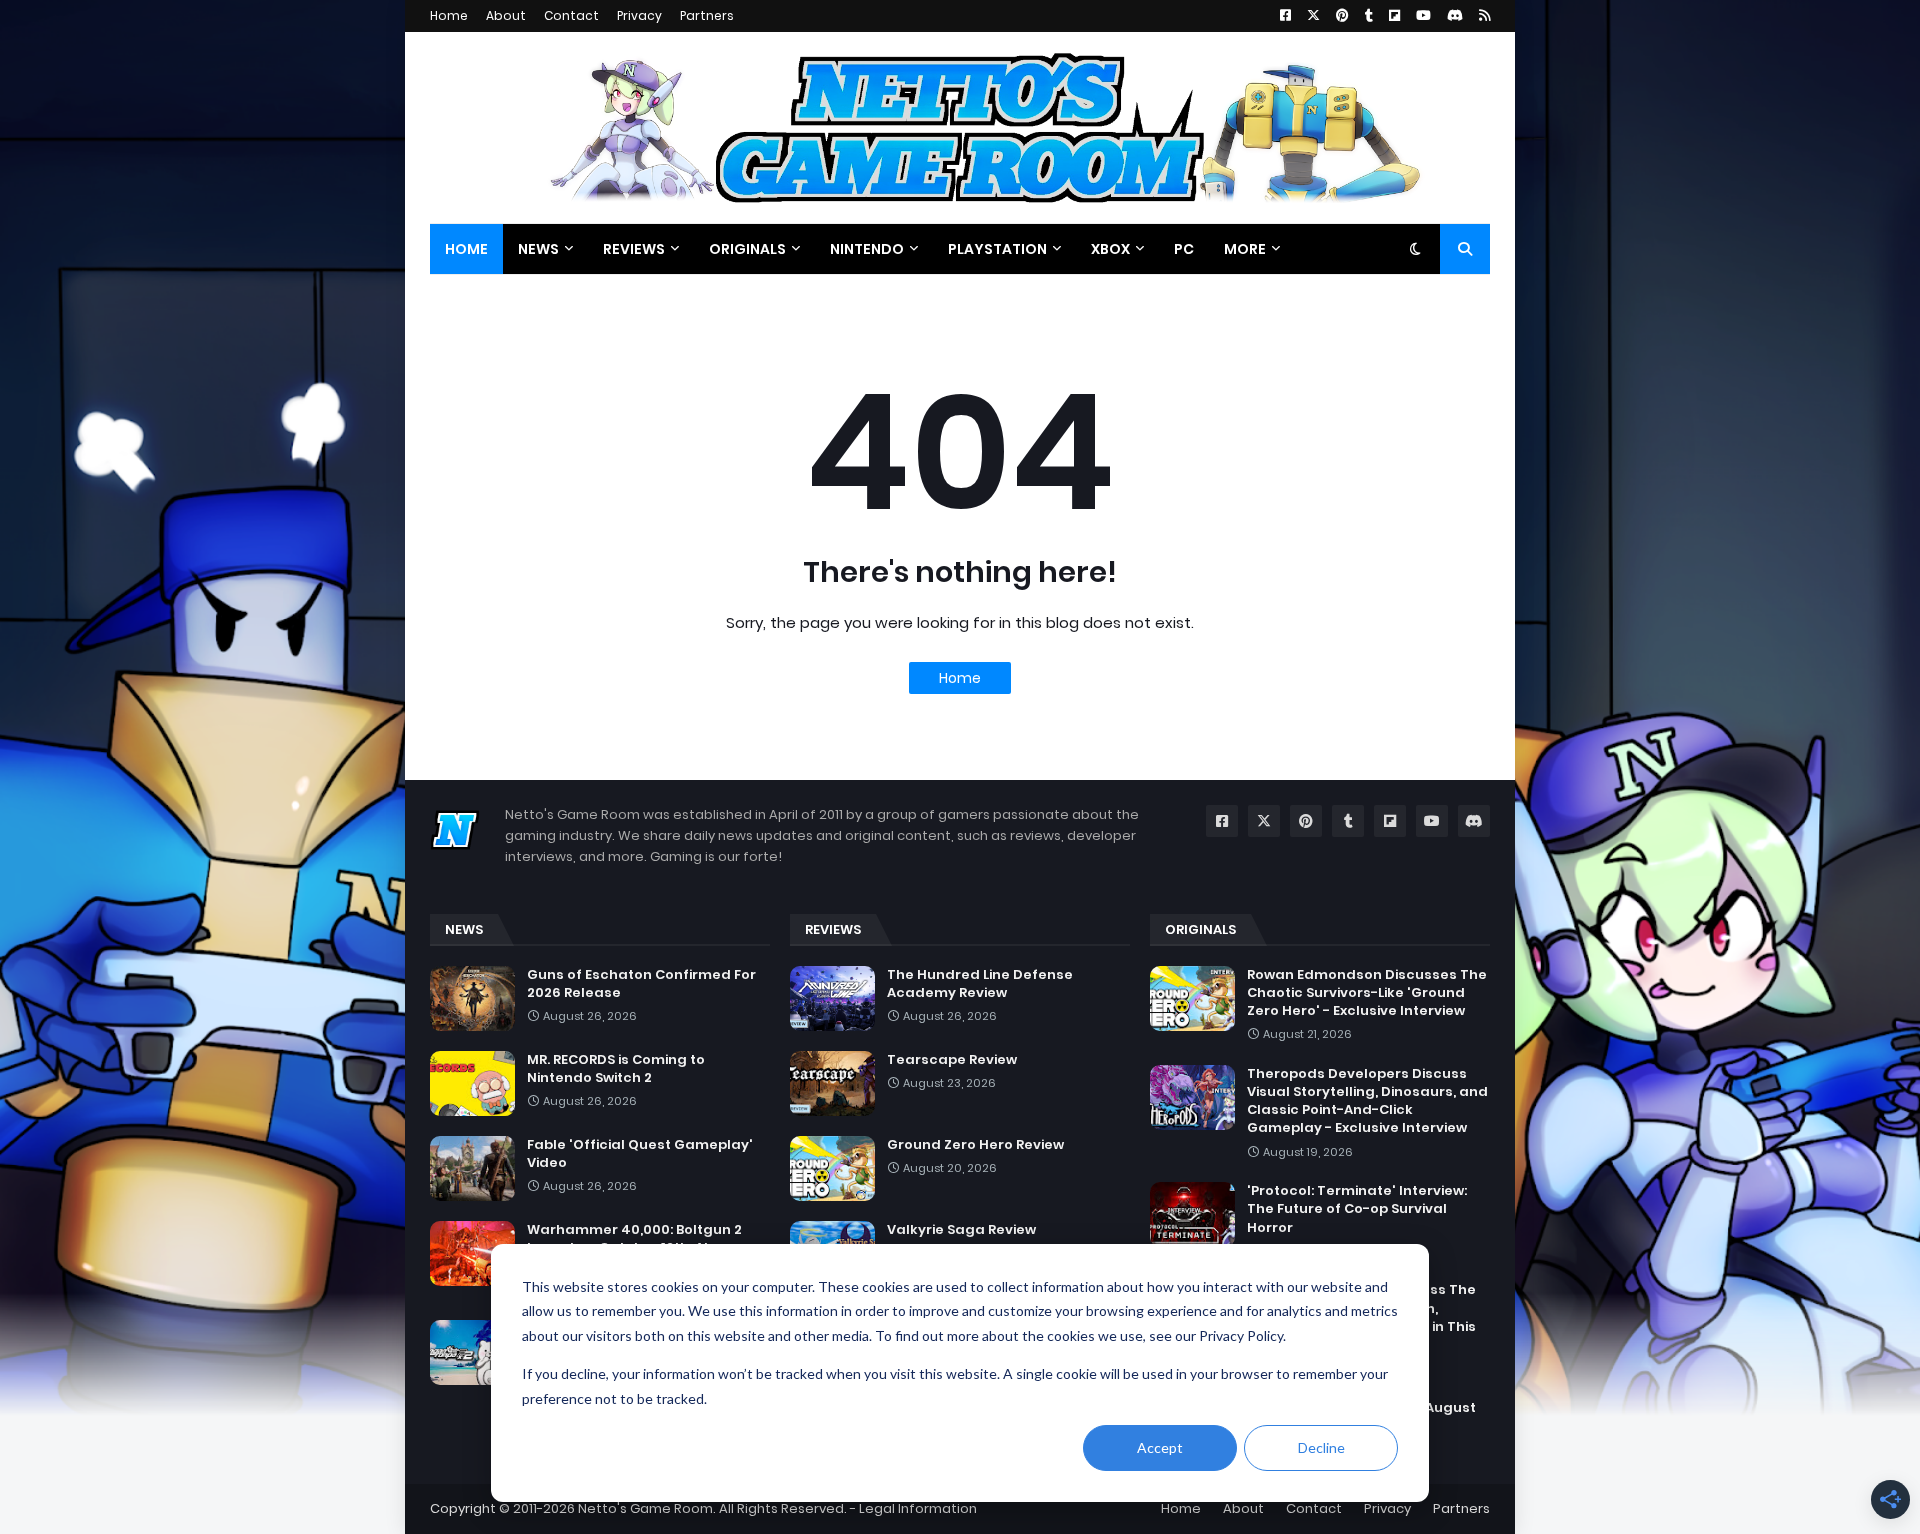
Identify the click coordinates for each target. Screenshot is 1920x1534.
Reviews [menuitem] (634, 249)
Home (449, 15)
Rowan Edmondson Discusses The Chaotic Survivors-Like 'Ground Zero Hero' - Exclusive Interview (1367, 993)
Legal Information (918, 1508)
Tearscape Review (952, 1060)
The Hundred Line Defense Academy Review (980, 984)
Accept (1160, 1447)
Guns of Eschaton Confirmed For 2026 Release (641, 984)
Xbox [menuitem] (1110, 249)
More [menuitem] (1245, 249)
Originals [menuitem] (747, 249)
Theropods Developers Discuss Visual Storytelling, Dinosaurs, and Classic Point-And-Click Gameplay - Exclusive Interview (1367, 1101)
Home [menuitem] (466, 249)
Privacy (639, 15)
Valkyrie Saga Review (961, 1230)
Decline (1321, 1447)
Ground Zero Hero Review (975, 1145)
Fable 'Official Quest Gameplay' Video (640, 1154)
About (506, 15)
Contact (571, 15)
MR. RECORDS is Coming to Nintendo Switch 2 (616, 1069)
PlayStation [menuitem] (997, 249)
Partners (707, 15)
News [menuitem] (538, 249)
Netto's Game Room (645, 1508)
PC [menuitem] (1184, 249)
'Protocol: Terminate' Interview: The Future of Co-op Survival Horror (1357, 1209)
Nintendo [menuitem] (867, 249)
